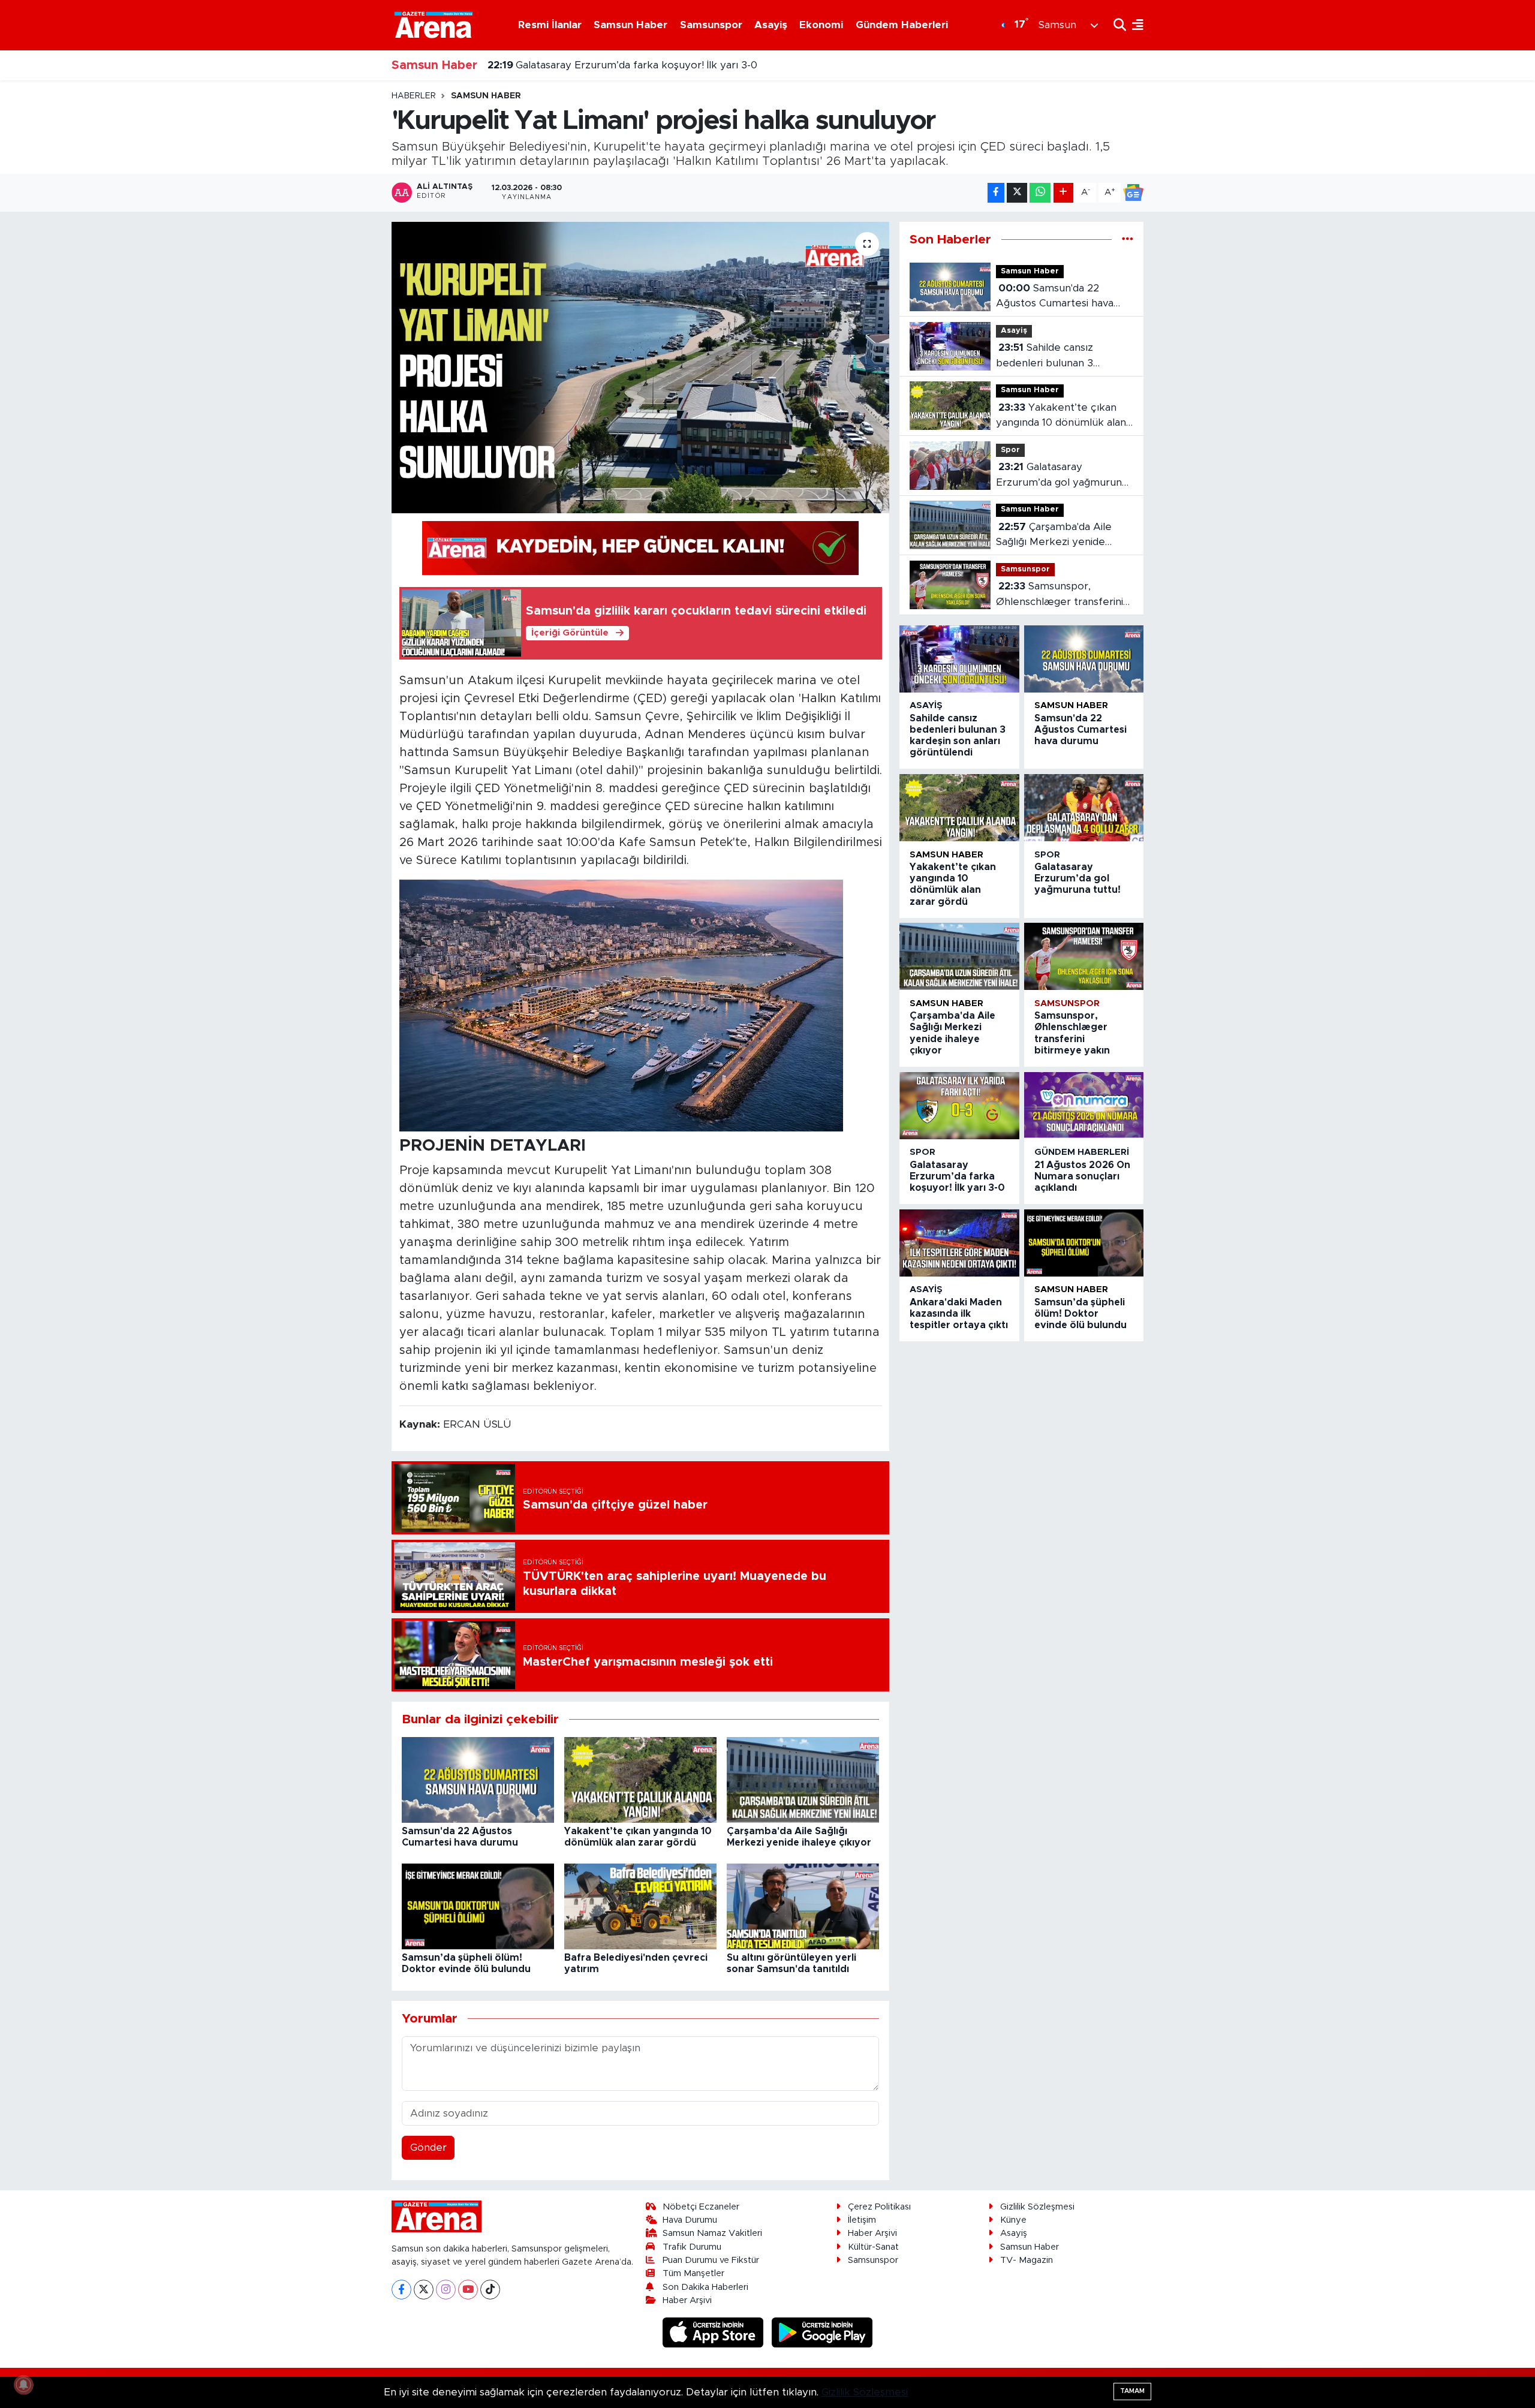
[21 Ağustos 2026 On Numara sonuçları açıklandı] (1084, 1106)
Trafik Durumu (692, 2247)
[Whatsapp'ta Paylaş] (1040, 193)
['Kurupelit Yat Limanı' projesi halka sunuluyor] (641, 368)
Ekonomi (821, 25)
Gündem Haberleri (902, 25)
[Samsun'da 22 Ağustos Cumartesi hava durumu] (478, 1779)
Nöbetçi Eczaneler (701, 2207)
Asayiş (771, 25)
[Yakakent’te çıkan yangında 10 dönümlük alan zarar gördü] (640, 1779)
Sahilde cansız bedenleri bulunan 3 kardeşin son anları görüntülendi (1045, 356)
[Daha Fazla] (1063, 193)
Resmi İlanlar (550, 25)
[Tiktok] (490, 2290)
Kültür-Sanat (873, 2247)
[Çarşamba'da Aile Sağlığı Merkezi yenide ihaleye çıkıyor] (803, 1779)
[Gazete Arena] (434, 25)
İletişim (862, 2220)
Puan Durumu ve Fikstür (711, 2260)
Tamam (1132, 2391)
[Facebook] (401, 2290)
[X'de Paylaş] (1017, 193)
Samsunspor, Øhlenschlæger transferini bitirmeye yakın (1060, 595)
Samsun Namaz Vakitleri (712, 2233)
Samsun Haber (630, 25)
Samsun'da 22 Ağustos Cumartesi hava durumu (1055, 297)
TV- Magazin (1027, 2260)
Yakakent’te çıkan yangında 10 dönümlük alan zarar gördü (1061, 416)
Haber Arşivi (687, 2300)
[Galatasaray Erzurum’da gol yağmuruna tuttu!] (1084, 808)
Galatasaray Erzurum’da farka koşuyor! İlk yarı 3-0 (957, 1176)
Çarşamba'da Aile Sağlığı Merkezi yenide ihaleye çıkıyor (1054, 536)
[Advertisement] (339, 270)
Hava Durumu (690, 2220)
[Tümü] (1128, 240)
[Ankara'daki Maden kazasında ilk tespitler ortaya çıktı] (959, 1243)
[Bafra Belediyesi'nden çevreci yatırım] (640, 1906)
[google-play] (822, 2332)
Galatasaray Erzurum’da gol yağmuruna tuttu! (1062, 476)
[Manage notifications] (23, 2385)
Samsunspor (711, 25)
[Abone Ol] (1133, 192)
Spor (1010, 450)
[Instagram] (446, 2290)
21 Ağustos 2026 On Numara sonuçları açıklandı (619, 66)
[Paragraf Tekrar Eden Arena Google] (640, 547)
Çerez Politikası (879, 2207)
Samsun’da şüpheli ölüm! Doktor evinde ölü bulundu (1080, 1314)
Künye (1013, 2220)
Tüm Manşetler (693, 2273)
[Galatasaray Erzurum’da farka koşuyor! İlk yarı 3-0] (959, 1106)
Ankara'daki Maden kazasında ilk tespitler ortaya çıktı (959, 1314)
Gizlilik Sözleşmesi (1037, 2207)
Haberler (414, 96)
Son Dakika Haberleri (705, 2287)
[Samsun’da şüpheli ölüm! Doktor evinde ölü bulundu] (478, 1906)
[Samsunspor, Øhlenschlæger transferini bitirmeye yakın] (1084, 956)
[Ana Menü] (1135, 25)
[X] (424, 2290)
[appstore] (715, 2332)
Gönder (428, 2147)
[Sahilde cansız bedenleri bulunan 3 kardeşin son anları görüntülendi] (959, 659)
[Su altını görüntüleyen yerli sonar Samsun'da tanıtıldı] (803, 1906)
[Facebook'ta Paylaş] (996, 193)
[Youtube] (468, 2290)
